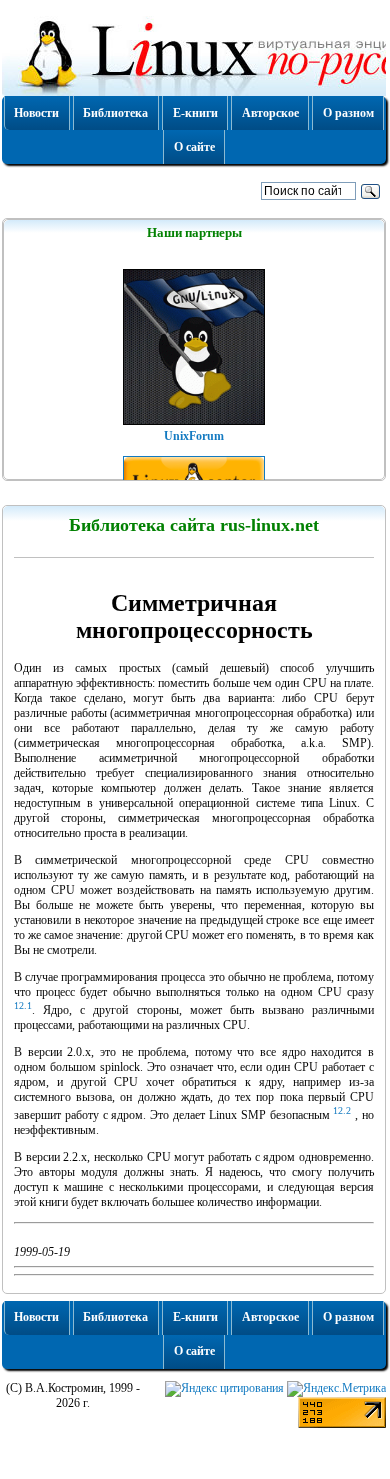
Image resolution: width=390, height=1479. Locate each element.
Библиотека (115, 113)
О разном (348, 113)
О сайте (194, 147)
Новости (36, 113)
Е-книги (195, 113)
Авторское (270, 113)
